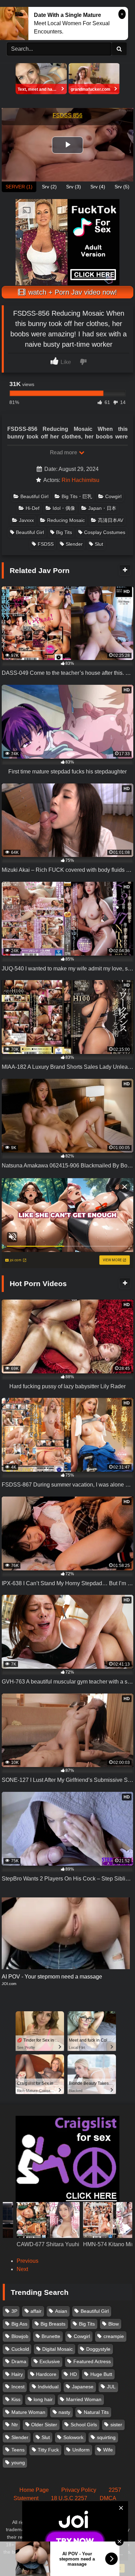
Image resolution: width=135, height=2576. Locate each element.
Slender (74, 544)
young (18, 2463)
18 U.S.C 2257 (69, 2498)
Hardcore (46, 2374)
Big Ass (19, 2324)
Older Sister (44, 2425)
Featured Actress (92, 2361)
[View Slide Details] (48, 2236)
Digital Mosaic (57, 2349)
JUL (111, 2387)
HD (73, 2374)
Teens (18, 2450)
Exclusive (50, 2361)
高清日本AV (111, 520)
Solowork (73, 2437)
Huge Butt (101, 2374)
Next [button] (22, 2269)
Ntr (15, 2425)
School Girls (84, 2425)
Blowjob (20, 2336)
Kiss (16, 2399)
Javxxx (26, 520)
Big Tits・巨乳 (77, 496)
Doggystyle (98, 2349)
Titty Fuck (48, 2450)
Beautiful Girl (34, 496)
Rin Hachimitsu (80, 480)
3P (14, 2311)
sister (116, 2425)
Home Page (34, 2490)
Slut (99, 544)
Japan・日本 (102, 508)
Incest (18, 2387)
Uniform (81, 2450)
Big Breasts (53, 2324)
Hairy (17, 2374)
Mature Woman (28, 2412)
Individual (48, 2387)
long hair (43, 2399)
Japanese (83, 2387)
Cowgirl (113, 496)
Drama (19, 2361)
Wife (108, 2450)
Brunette (51, 2336)
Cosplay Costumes (105, 532)
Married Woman (84, 2399)
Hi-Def (33, 508)
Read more (64, 452)
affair (36, 2311)
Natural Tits (96, 2412)
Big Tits (64, 532)
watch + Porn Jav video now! (72, 292)
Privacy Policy (79, 2490)
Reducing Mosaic (66, 520)
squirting (106, 2437)
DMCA (108, 2498)
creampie (114, 2336)
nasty (64, 2412)
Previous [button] (28, 2261)
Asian (61, 2311)
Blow (114, 2324)
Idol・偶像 (64, 508)
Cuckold (20, 2349)
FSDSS (46, 544)
